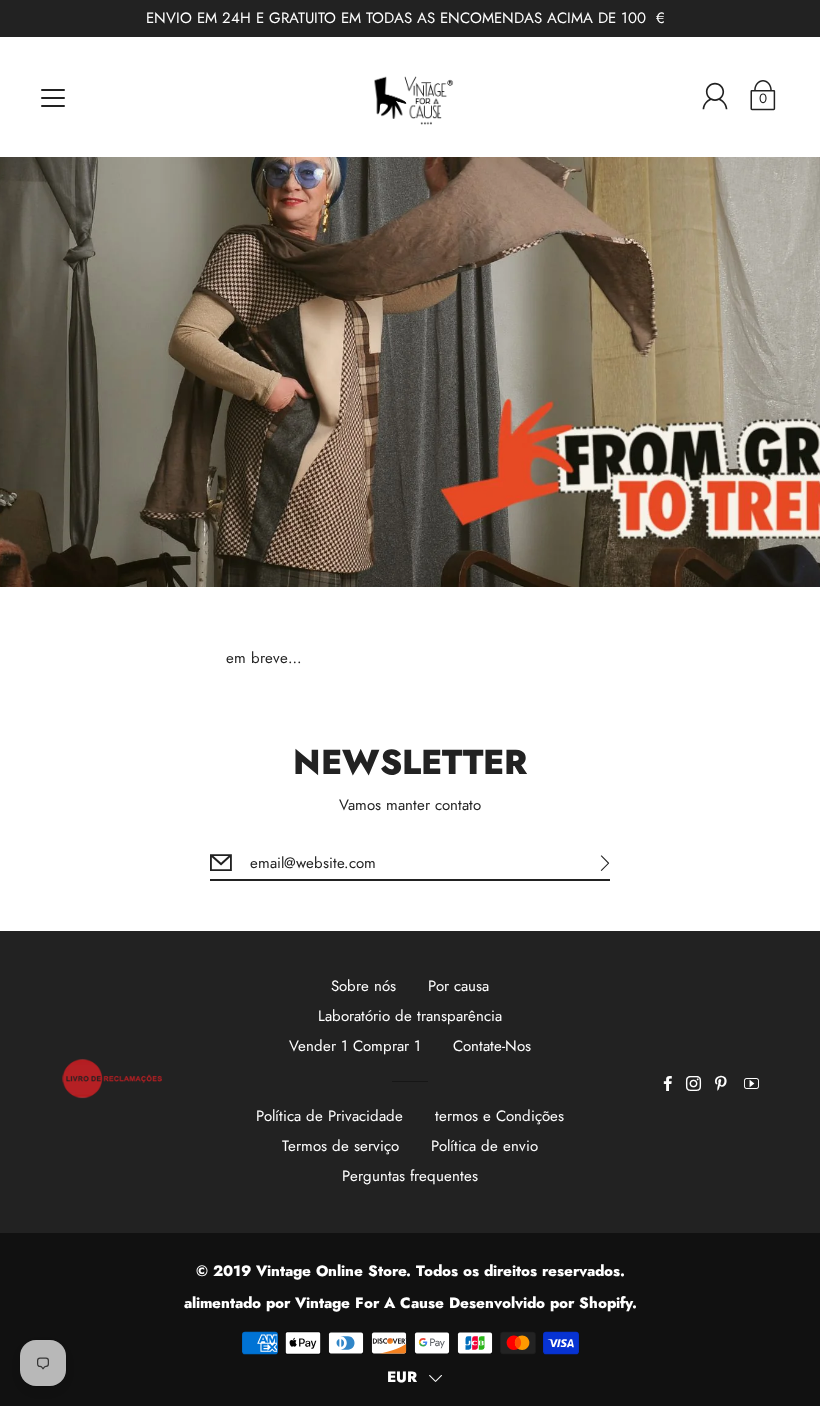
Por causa (458, 986)
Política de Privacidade (329, 1116)
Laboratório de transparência (410, 1016)
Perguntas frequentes (410, 1176)
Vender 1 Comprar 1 (355, 1046)
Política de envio (484, 1146)
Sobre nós (363, 986)
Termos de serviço (340, 1146)
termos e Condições (499, 1116)
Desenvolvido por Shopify (540, 1303)
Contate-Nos (492, 1046)
